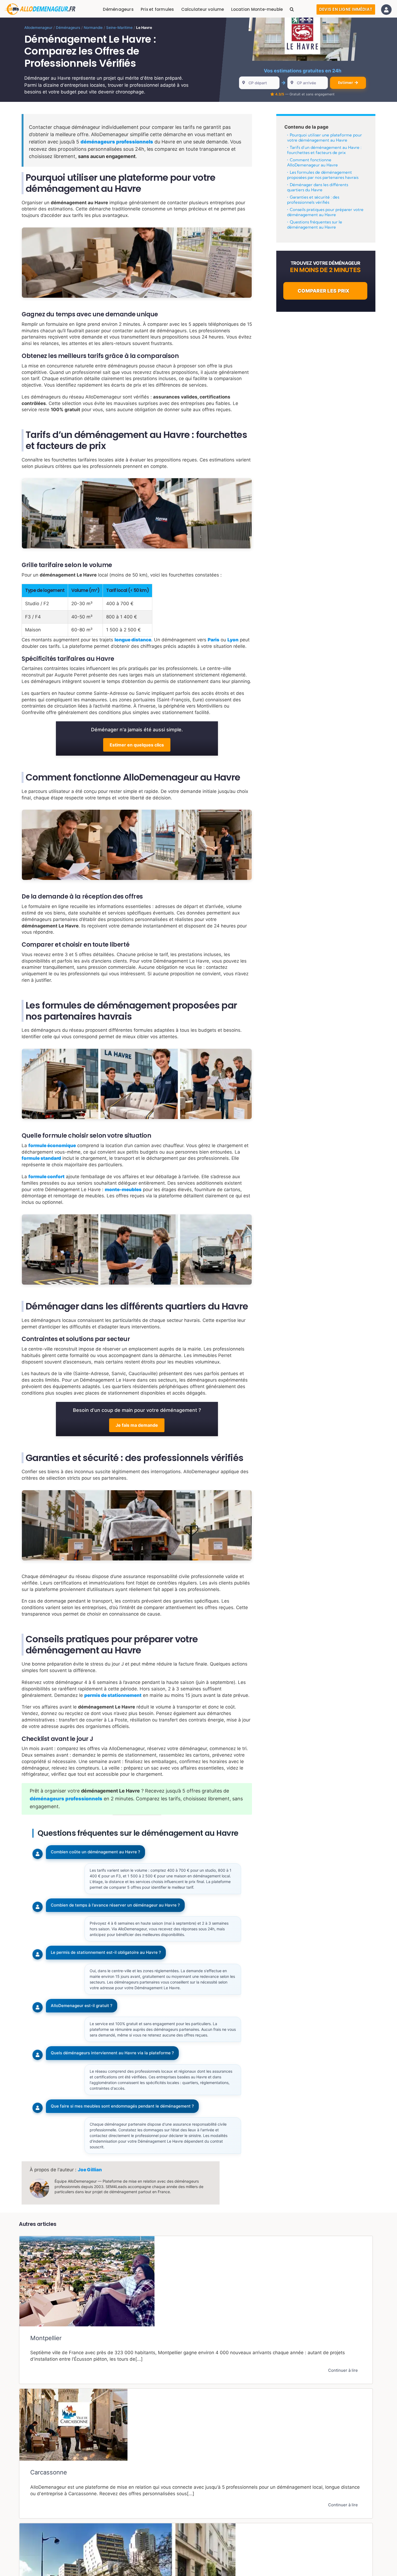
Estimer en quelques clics (137, 745)
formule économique (52, 1145)
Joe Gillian (90, 2170)
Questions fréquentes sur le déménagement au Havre (315, 225)
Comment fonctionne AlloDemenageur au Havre (312, 163)
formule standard (41, 1158)
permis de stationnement (113, 1695)
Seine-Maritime (119, 28)
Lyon (233, 640)
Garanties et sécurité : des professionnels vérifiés (313, 200)
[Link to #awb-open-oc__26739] (386, 10)
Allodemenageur (38, 28)
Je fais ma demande (137, 1425)
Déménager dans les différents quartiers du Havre (318, 187)
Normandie (93, 28)
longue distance (133, 640)
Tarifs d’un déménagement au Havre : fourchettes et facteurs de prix (324, 150)
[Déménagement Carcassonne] (196, 2453)
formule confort (46, 1177)
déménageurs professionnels (117, 142)
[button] (292, 9)
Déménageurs (68, 28)
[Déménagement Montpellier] (196, 2310)
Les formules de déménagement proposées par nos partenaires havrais (323, 175)
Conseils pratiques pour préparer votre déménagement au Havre (325, 212)
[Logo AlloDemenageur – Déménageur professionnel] (40, 6)
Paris (213, 640)
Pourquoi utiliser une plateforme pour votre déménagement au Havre (324, 138)
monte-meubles (123, 1190)
